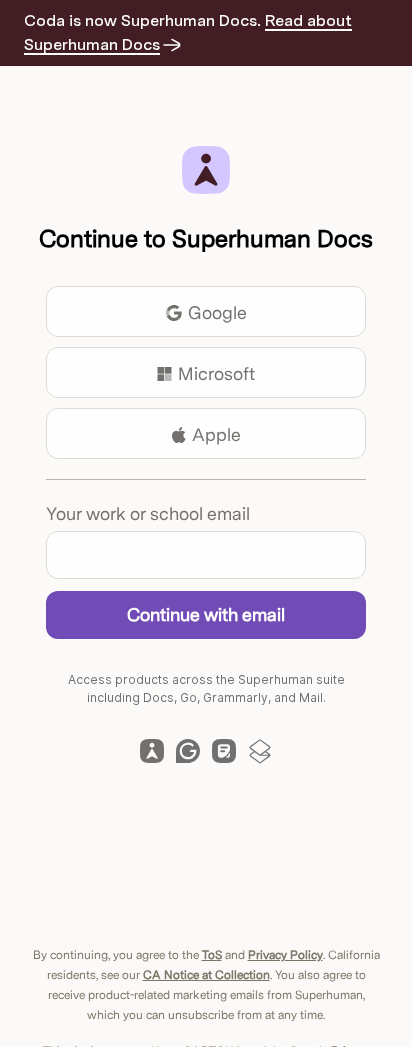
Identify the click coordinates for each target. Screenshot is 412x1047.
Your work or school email (148, 513)
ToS (212, 955)
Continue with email (206, 614)
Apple (216, 434)
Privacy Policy (285, 955)
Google (217, 312)
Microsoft (216, 373)
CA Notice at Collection (206, 975)
